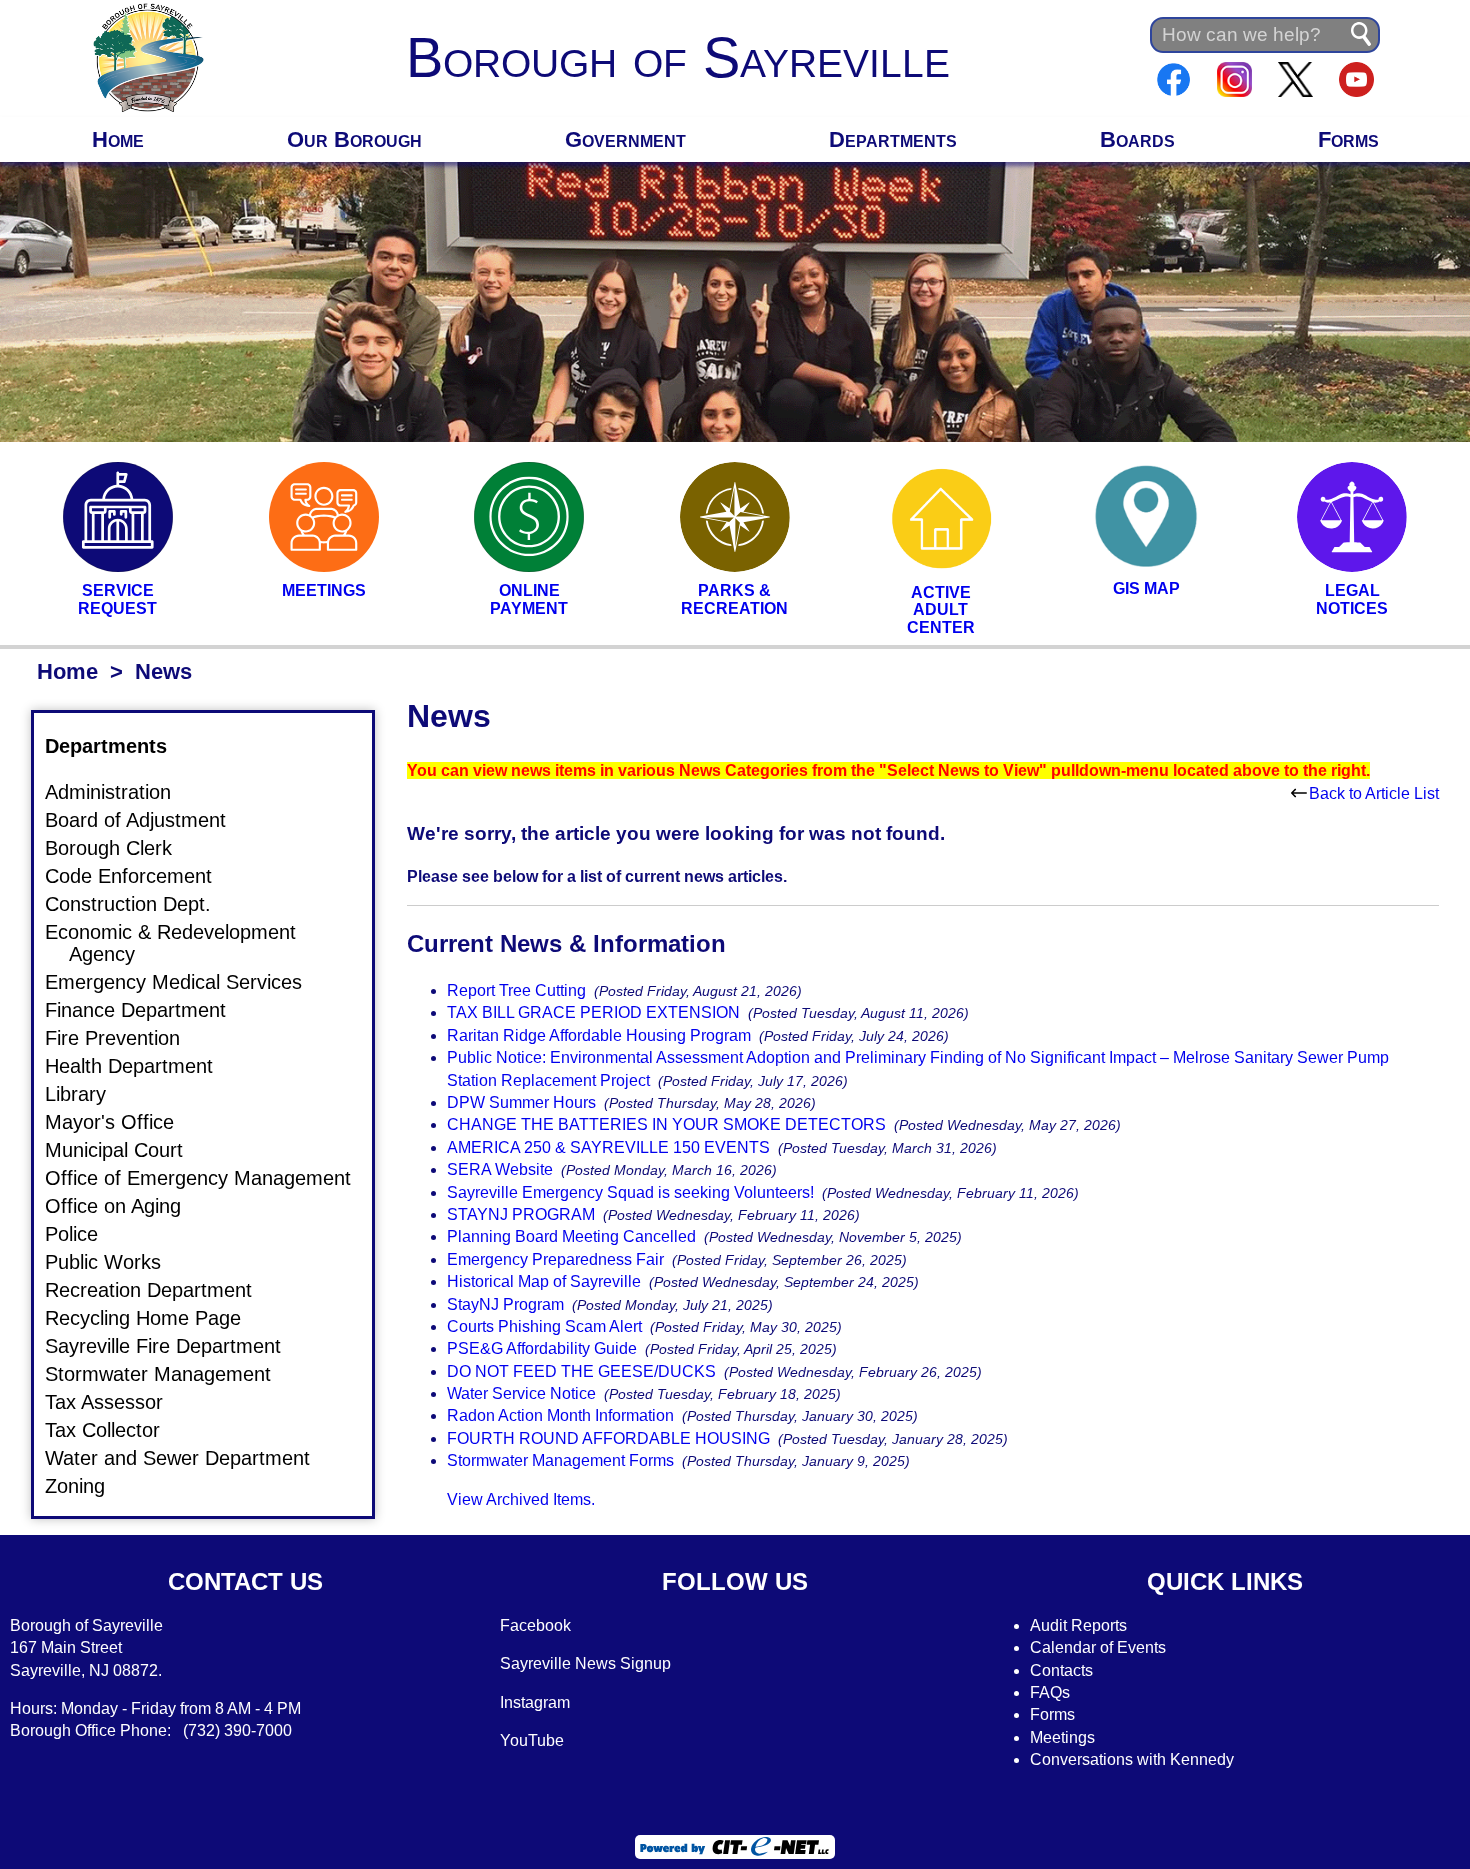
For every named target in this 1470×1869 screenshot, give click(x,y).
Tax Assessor (116, 1402)
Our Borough (354, 139)
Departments (893, 139)
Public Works (115, 1262)
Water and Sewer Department (189, 1458)
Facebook (535, 1625)
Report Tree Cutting (516, 990)
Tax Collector (114, 1430)
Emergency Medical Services (185, 982)
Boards (1137, 139)
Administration (120, 792)
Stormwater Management (170, 1374)
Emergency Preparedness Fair (555, 1259)
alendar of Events (1104, 1647)
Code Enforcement (140, 876)
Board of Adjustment (147, 820)
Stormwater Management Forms (560, 1460)
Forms (1348, 139)
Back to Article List (1374, 793)
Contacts (1061, 1670)
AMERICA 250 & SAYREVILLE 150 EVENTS (608, 1147)
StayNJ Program (505, 1304)
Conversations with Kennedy (1132, 1759)
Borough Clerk (120, 848)
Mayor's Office (121, 1122)
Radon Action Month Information (560, 1415)
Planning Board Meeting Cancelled (571, 1236)
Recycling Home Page (155, 1318)
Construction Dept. (140, 904)
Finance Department (147, 1010)
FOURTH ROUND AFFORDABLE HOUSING (608, 1438)
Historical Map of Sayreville (544, 1281)
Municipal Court (126, 1150)
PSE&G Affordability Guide (542, 1348)
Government (625, 139)
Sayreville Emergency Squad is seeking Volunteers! (630, 1192)
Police (83, 1234)
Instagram (535, 1702)
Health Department (141, 1066)
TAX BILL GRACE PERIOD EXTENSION (593, 1012)
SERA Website (500, 1169)
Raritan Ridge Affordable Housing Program (599, 1035)
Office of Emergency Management (210, 1178)
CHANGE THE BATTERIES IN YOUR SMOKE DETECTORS (666, 1124)
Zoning (87, 1486)
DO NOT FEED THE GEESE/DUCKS (581, 1371)
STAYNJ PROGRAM (521, 1214)
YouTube (532, 1740)
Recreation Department (160, 1290)
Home (118, 139)
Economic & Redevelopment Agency (182, 943)
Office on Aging (125, 1206)
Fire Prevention (124, 1038)
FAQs (1050, 1692)
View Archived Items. (521, 1499)
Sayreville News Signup (585, 1663)
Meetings (1062, 1737)
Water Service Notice (521, 1393)
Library (87, 1094)
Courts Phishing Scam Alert (544, 1326)
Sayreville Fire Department (175, 1346)
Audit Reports (1078, 1625)
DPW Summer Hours (521, 1102)
